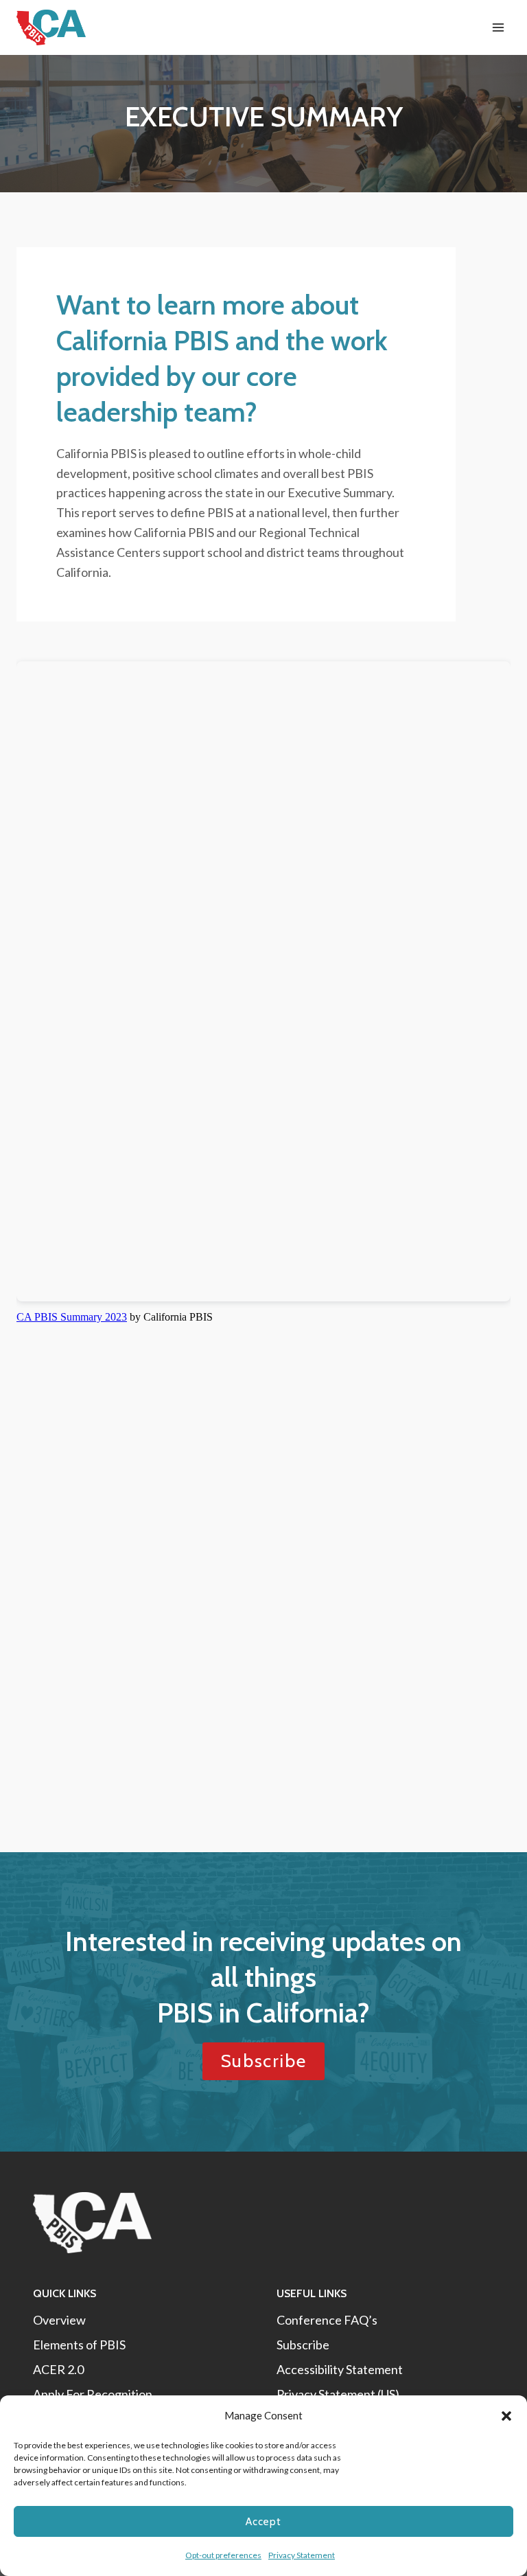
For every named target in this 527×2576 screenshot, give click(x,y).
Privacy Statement (302, 2555)
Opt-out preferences (223, 2555)
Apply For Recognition (93, 2394)
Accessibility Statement (340, 2369)
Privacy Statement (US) (338, 2394)
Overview (59, 2320)
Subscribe (303, 2345)
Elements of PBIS (79, 2345)
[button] (506, 2416)
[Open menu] (498, 27)
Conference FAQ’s (327, 2320)
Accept (263, 2522)
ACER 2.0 (58, 2369)
